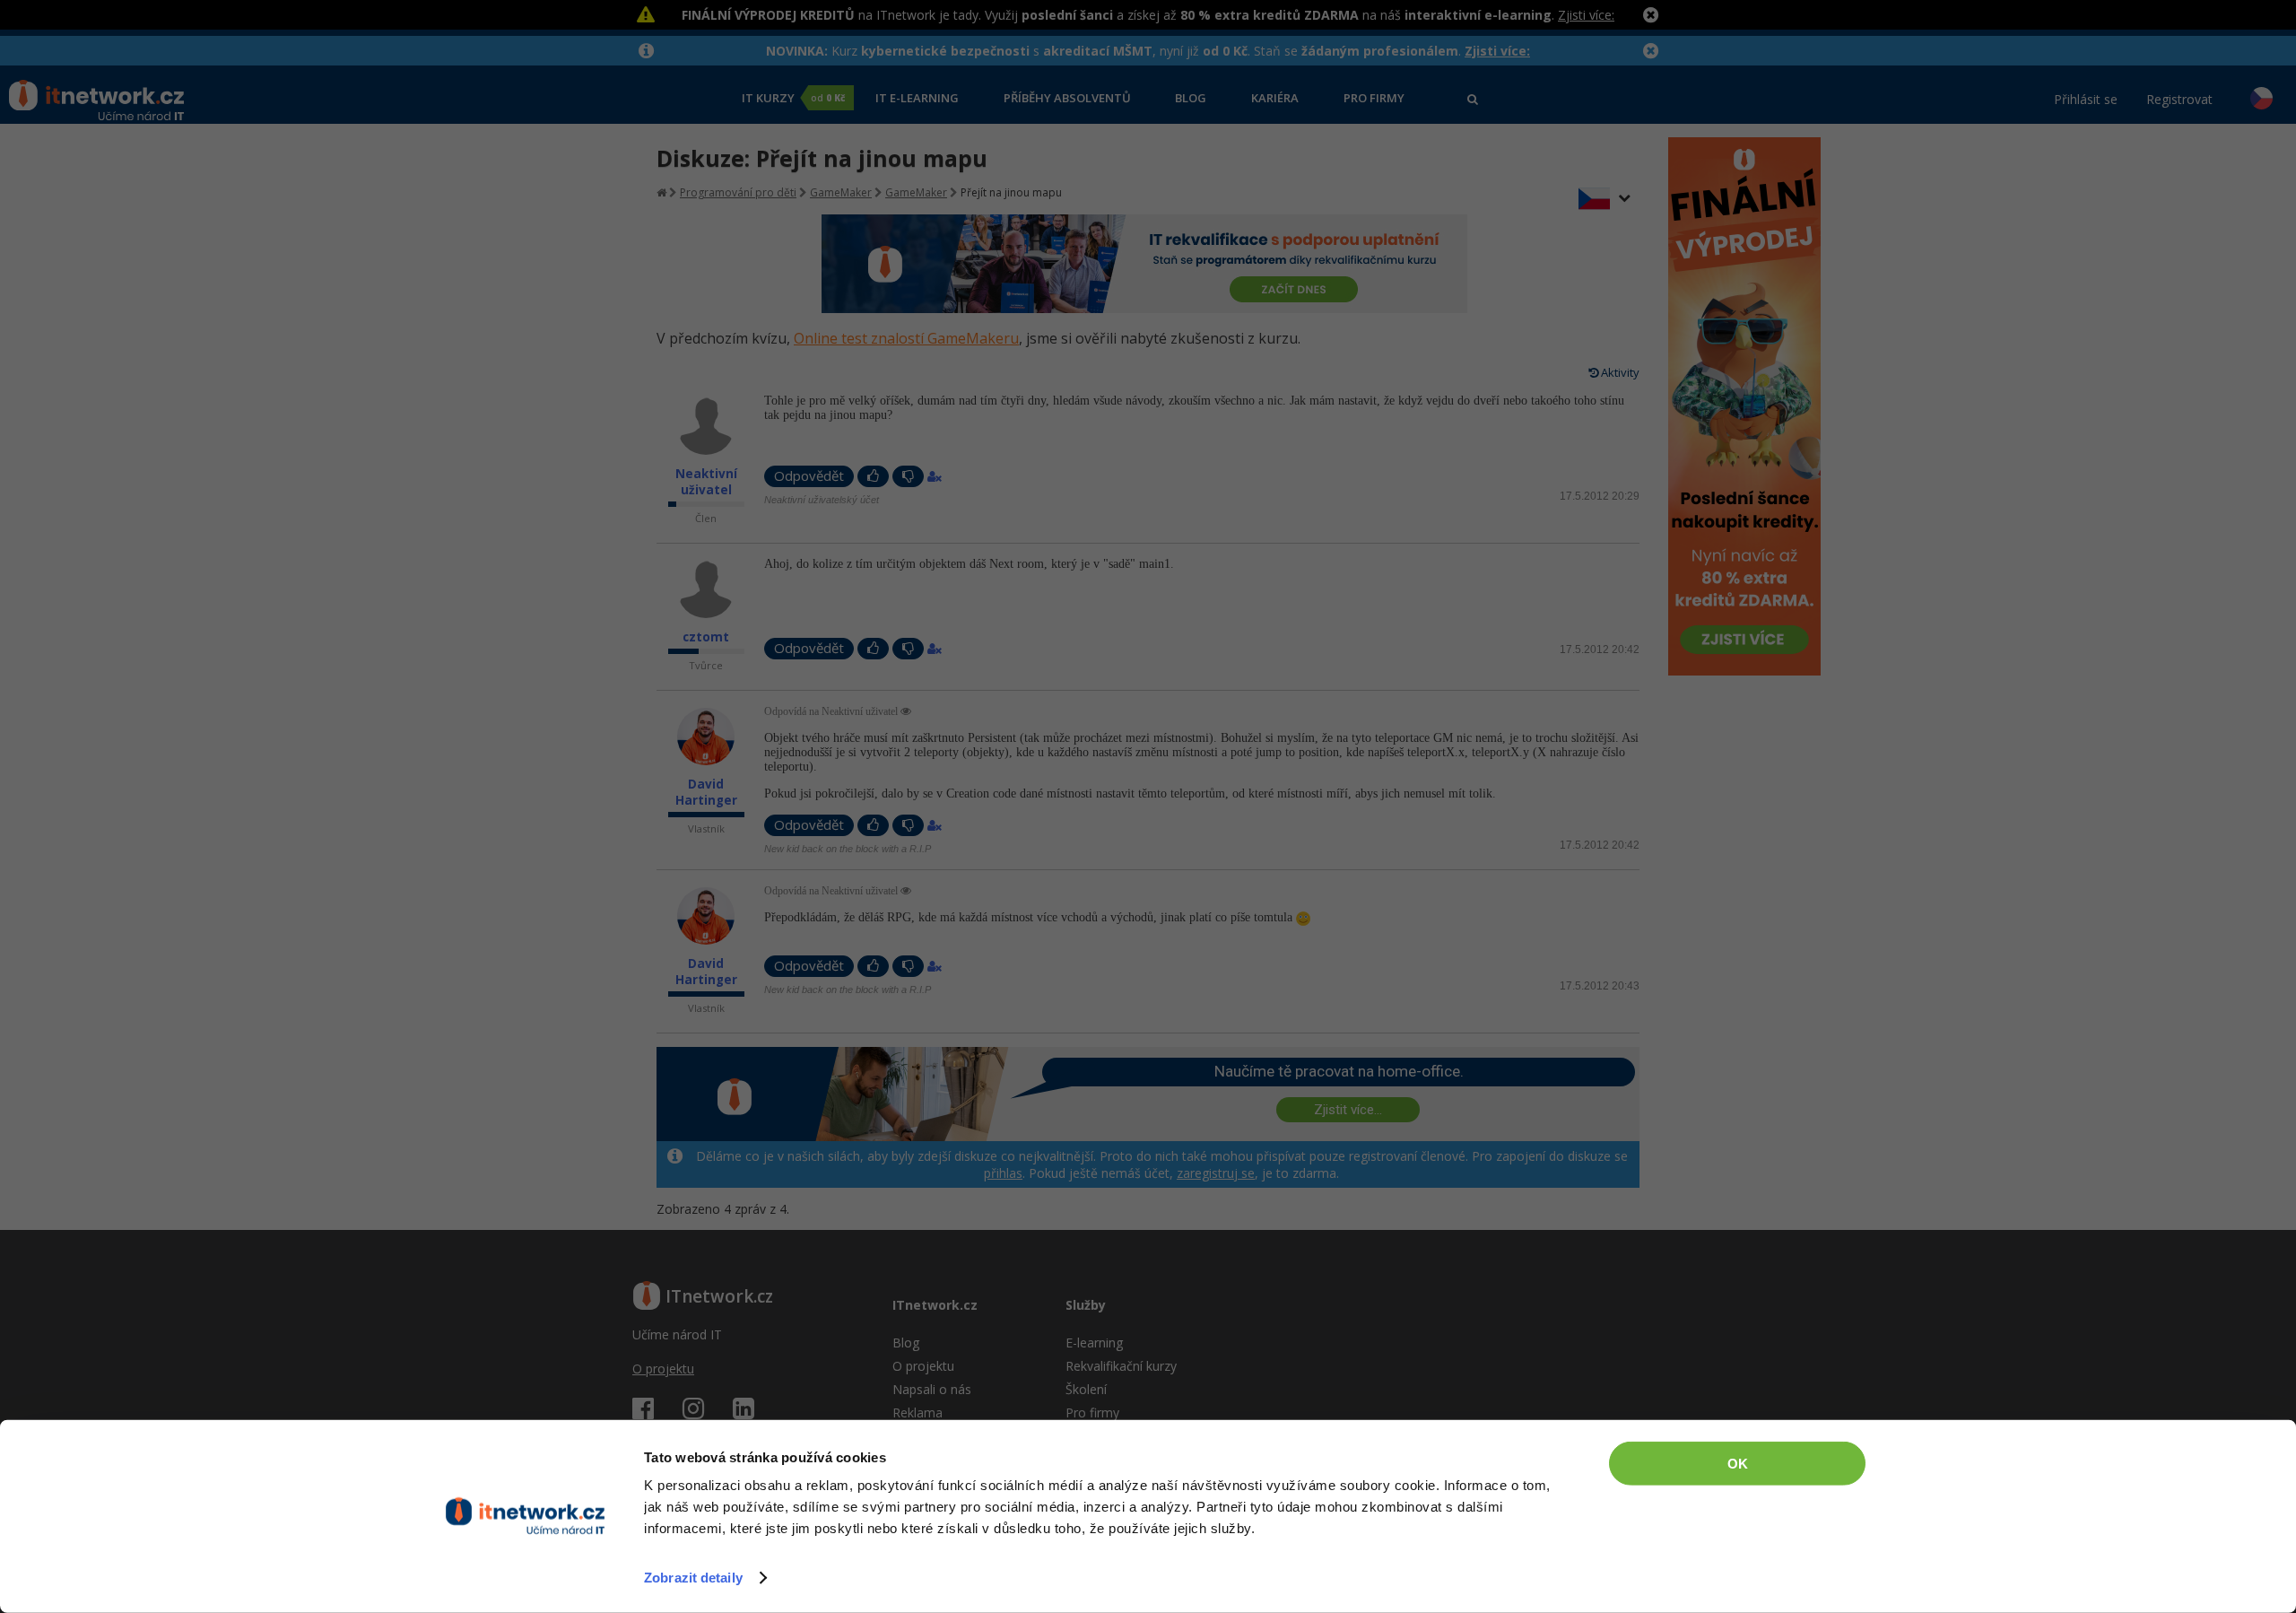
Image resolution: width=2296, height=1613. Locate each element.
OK (1738, 1464)
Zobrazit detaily (693, 1578)
